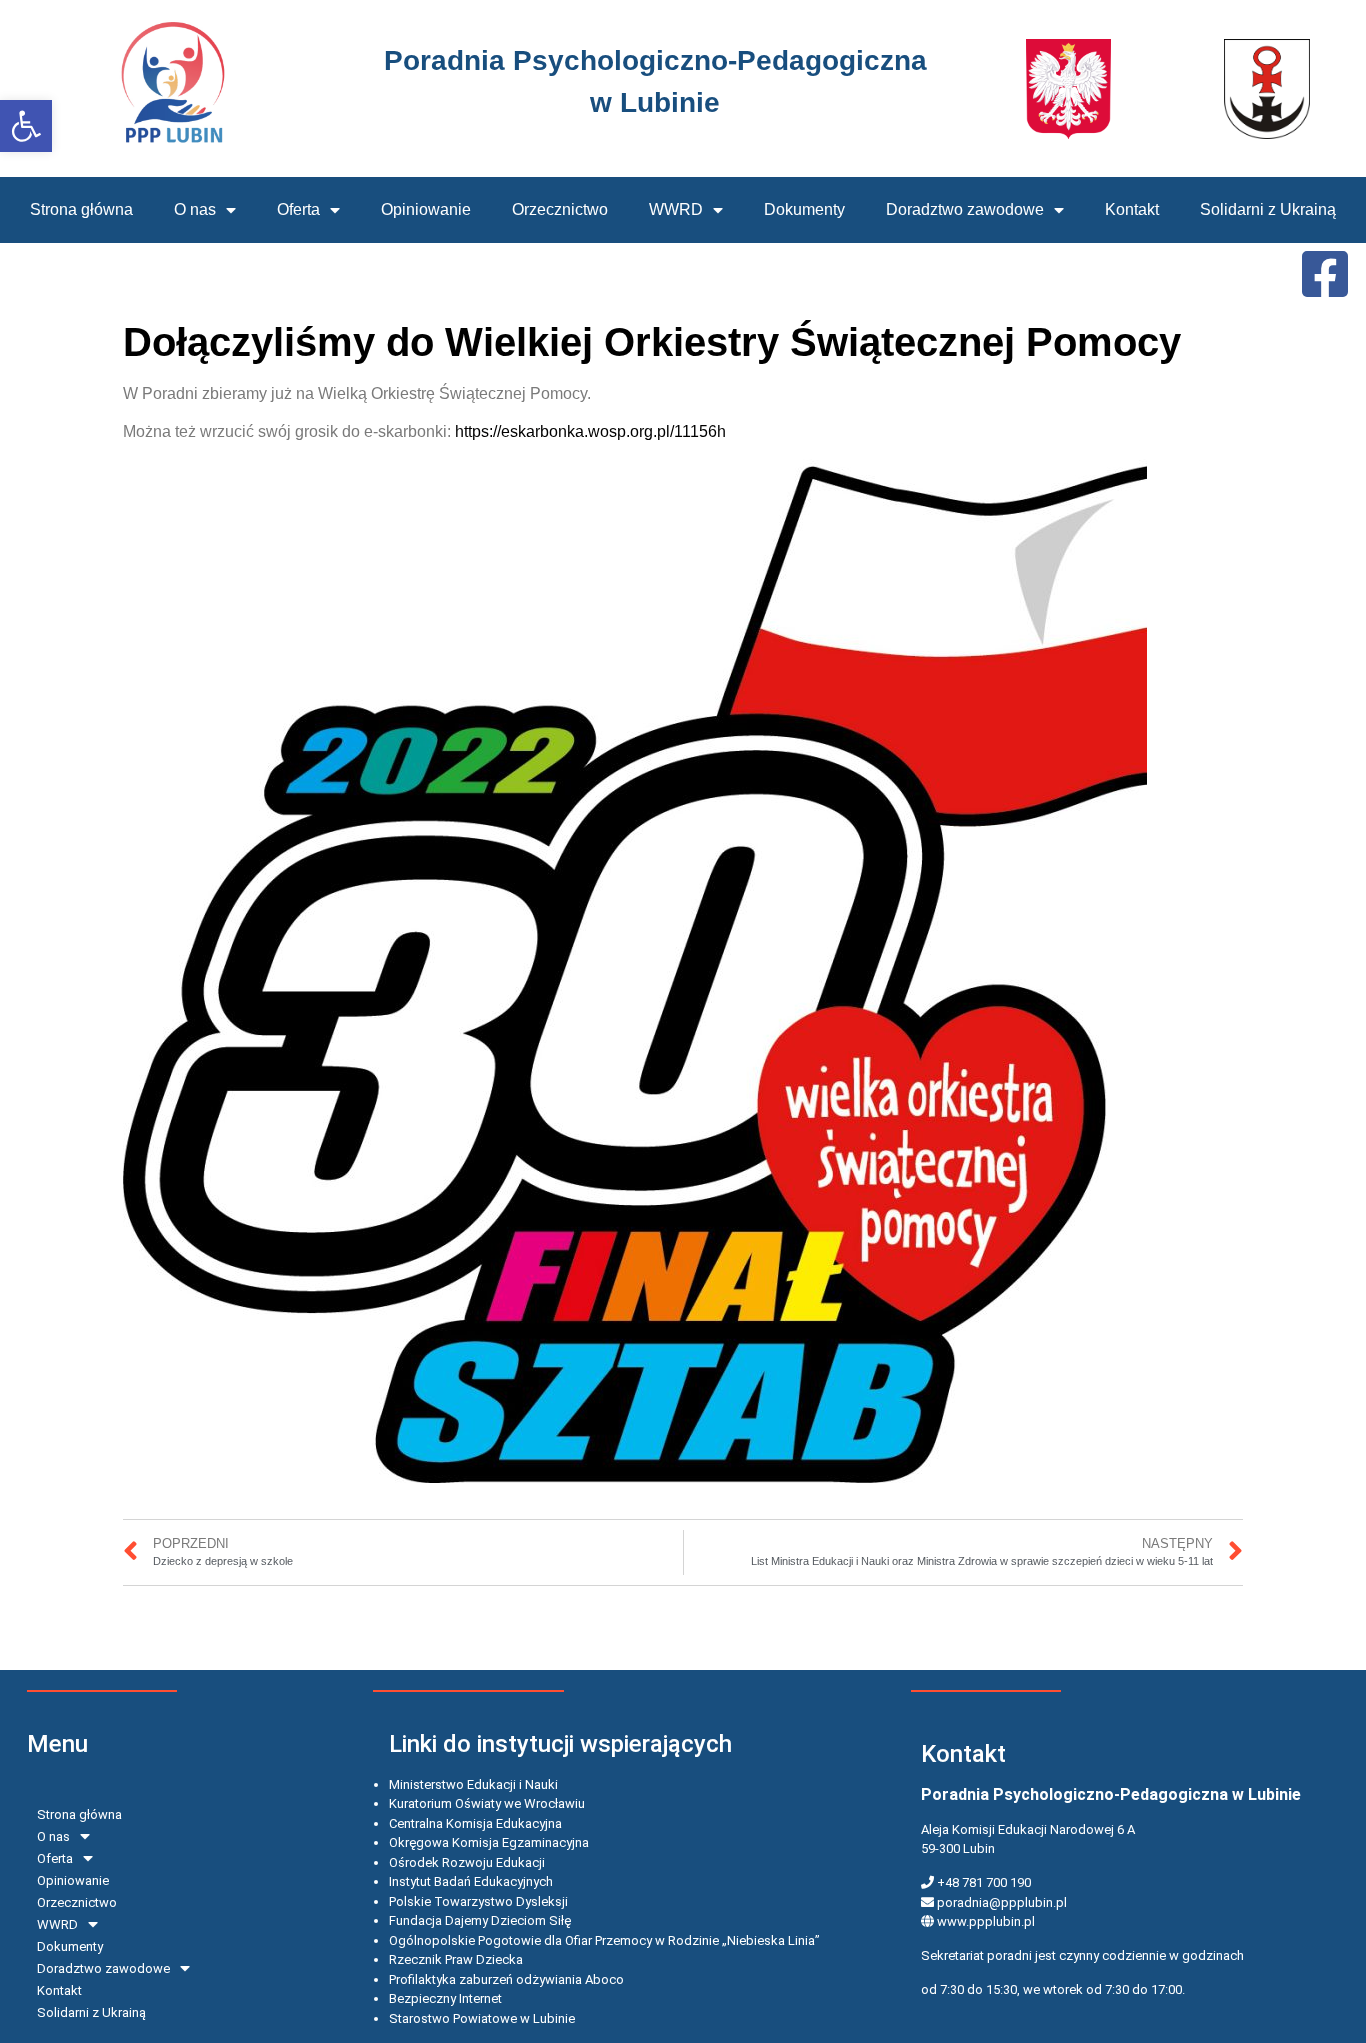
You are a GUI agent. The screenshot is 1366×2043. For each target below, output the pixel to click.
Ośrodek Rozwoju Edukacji (467, 1862)
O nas (195, 209)
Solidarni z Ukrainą (1268, 209)
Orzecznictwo (560, 209)
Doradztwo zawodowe (965, 209)
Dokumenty (804, 209)
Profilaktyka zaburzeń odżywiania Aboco (506, 1979)
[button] (26, 126)
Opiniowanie (426, 209)
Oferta (298, 209)
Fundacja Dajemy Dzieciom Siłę (480, 1920)
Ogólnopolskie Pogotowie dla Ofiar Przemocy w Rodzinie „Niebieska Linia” (604, 1940)
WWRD (676, 209)
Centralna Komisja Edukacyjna (475, 1823)
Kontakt (1132, 209)
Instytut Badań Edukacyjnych (471, 1881)
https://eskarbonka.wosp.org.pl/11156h (590, 431)
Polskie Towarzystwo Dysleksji (478, 1901)
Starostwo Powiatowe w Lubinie (482, 2018)
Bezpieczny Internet (445, 1998)
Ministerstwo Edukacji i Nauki (473, 1784)
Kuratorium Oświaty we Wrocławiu (487, 1803)
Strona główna (81, 209)
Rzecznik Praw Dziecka (456, 1959)
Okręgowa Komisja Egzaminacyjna (489, 1842)
